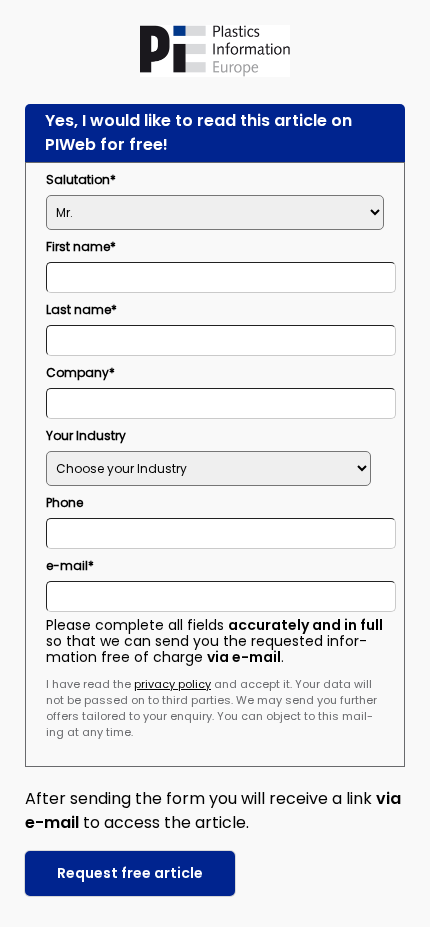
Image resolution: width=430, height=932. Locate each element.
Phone (64, 502)
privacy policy (172, 684)
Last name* (81, 309)
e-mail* (70, 565)
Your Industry (86, 435)
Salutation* (81, 179)
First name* (81, 246)
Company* (80, 372)
